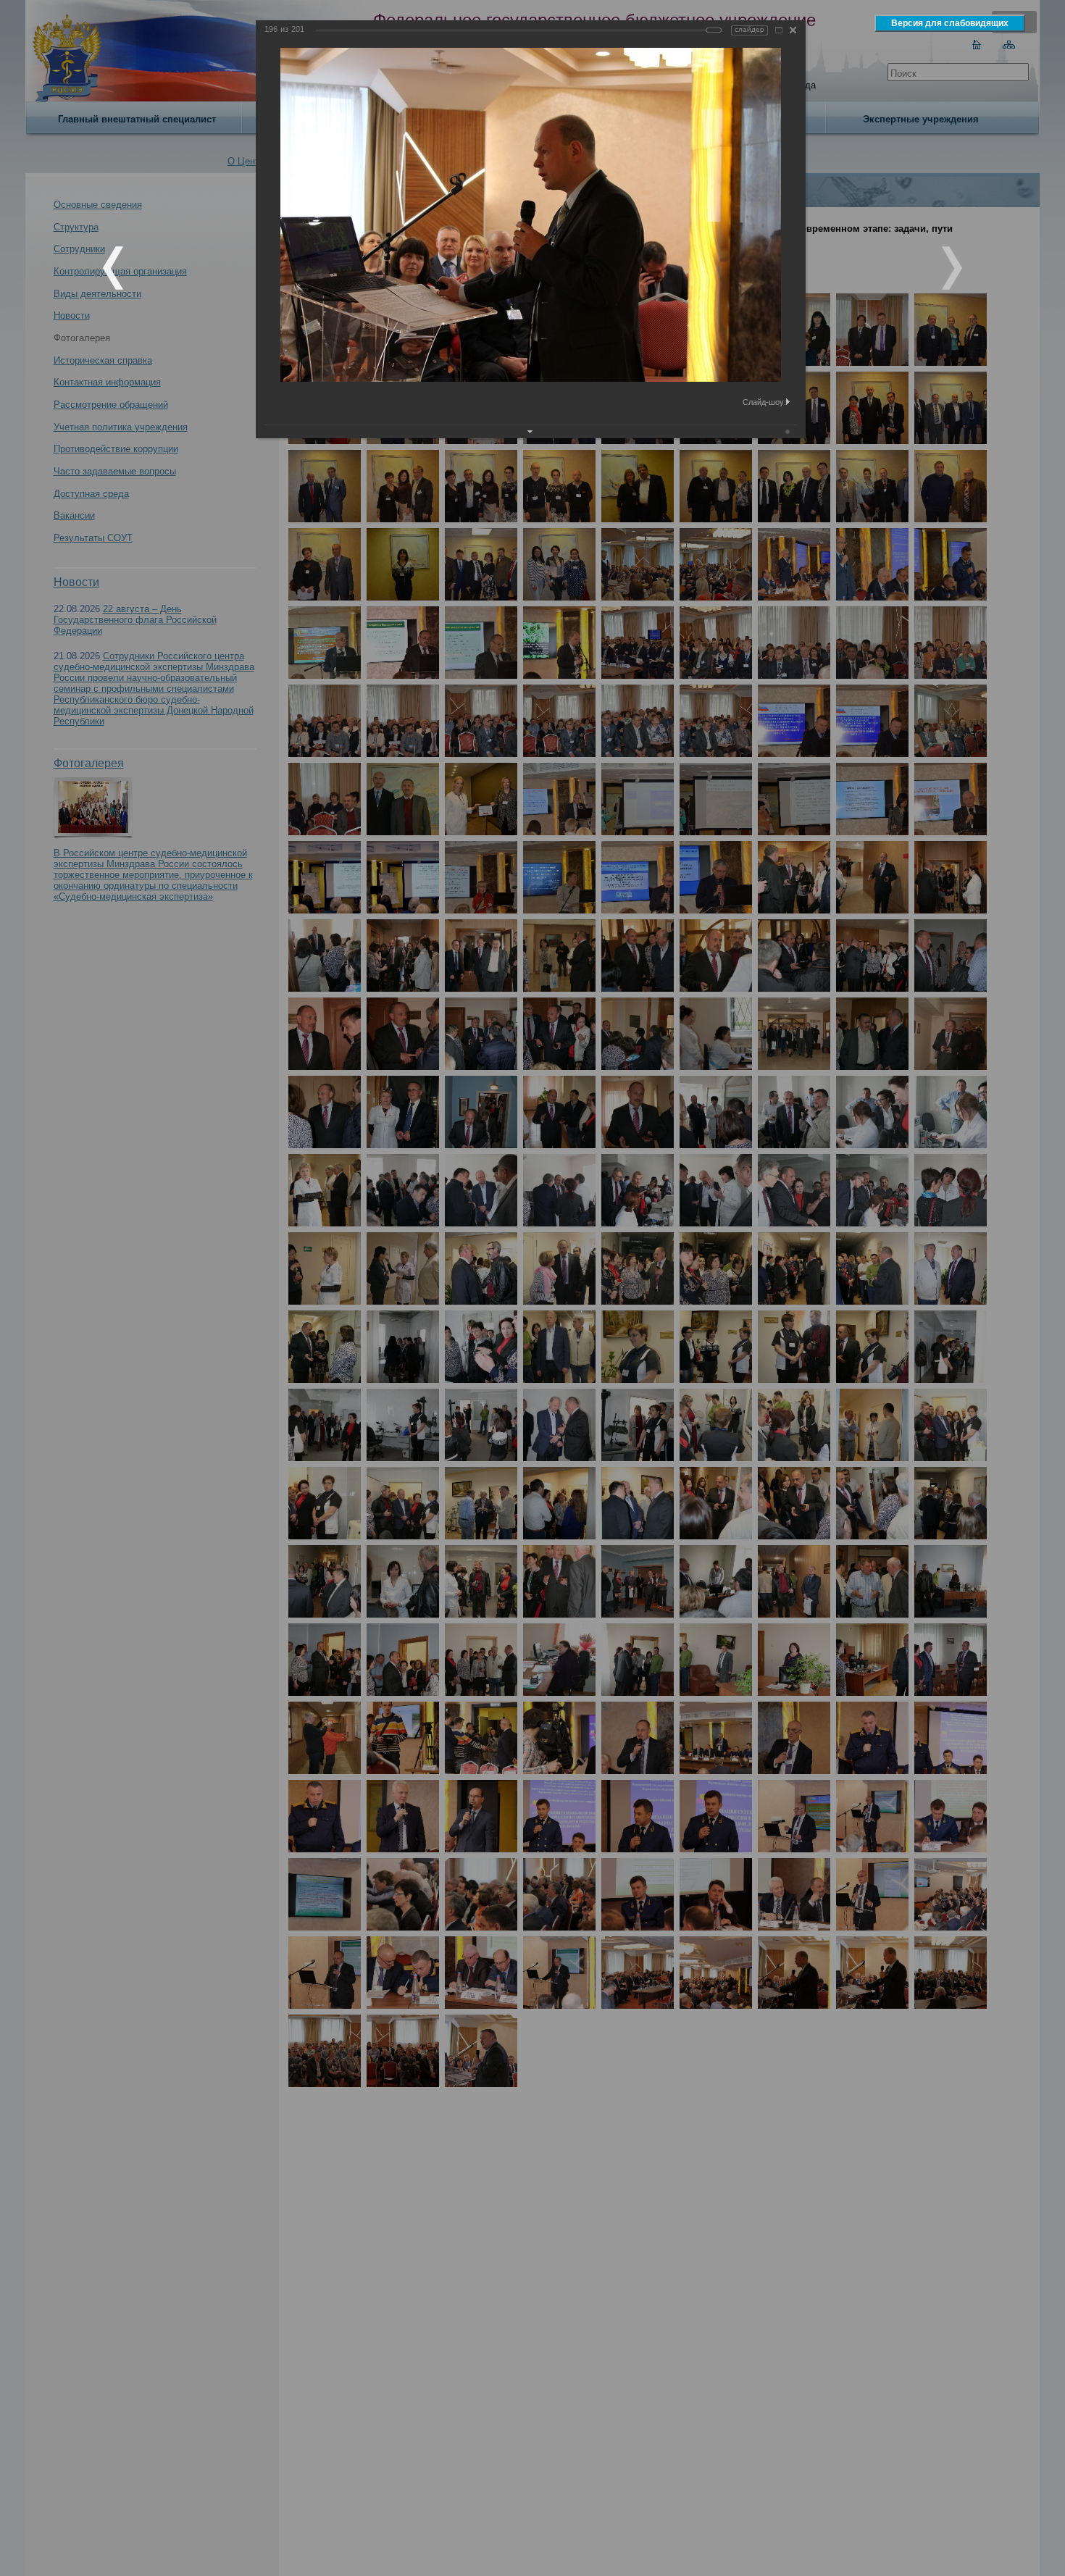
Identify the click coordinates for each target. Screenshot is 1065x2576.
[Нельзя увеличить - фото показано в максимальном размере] (779, 30)
